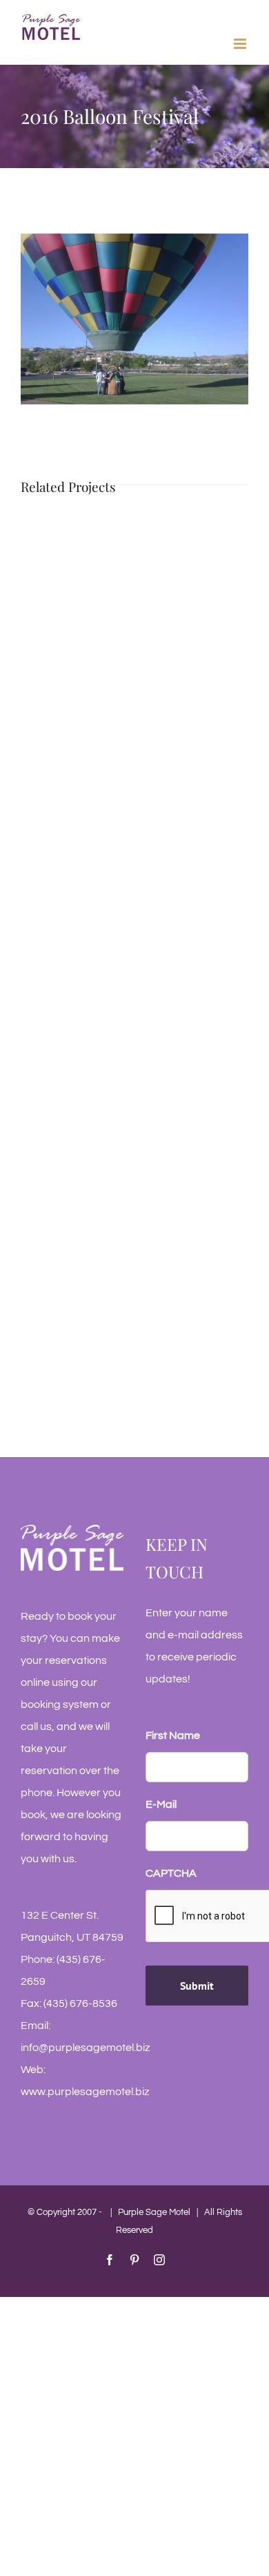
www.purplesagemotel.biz (85, 2092)
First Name (173, 1735)
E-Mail (161, 1804)
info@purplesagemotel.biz (85, 2048)
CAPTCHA (171, 1873)
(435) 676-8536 (80, 2003)
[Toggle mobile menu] (241, 44)
